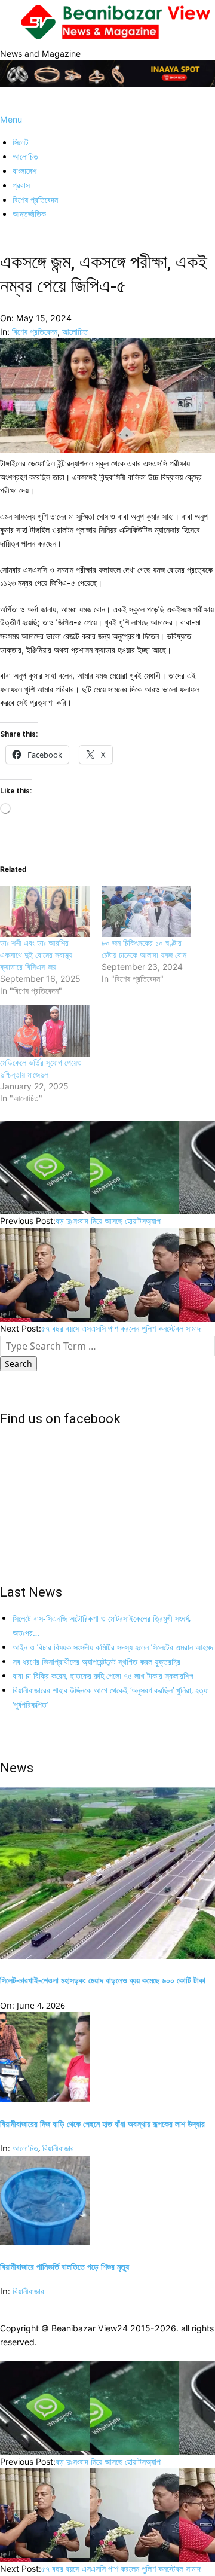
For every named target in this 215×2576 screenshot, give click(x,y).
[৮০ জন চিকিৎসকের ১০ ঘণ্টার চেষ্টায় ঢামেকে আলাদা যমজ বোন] (146, 911)
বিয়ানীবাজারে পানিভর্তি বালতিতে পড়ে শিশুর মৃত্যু (64, 2267)
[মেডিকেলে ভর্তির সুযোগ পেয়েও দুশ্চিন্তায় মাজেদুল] (45, 1031)
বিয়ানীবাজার (58, 2148)
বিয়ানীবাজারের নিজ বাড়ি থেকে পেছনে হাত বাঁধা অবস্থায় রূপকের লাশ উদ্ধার (102, 2124)
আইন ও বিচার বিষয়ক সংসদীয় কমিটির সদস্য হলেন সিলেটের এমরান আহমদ (113, 1647)
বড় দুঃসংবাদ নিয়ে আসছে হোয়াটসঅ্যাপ (108, 1221)
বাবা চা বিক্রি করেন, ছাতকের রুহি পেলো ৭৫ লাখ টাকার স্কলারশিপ (103, 1676)
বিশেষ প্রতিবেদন (35, 332)
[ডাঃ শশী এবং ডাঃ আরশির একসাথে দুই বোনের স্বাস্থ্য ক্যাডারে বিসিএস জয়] (45, 911)
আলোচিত (75, 332)
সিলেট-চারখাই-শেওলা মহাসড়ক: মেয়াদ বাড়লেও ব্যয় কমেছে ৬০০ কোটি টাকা (103, 1980)
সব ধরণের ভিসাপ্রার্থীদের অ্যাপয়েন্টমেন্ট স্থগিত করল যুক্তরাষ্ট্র (96, 1661)
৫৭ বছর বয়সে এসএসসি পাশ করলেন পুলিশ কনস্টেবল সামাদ (121, 1328)
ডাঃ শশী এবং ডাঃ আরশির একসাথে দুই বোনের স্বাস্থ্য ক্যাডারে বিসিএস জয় (36, 955)
